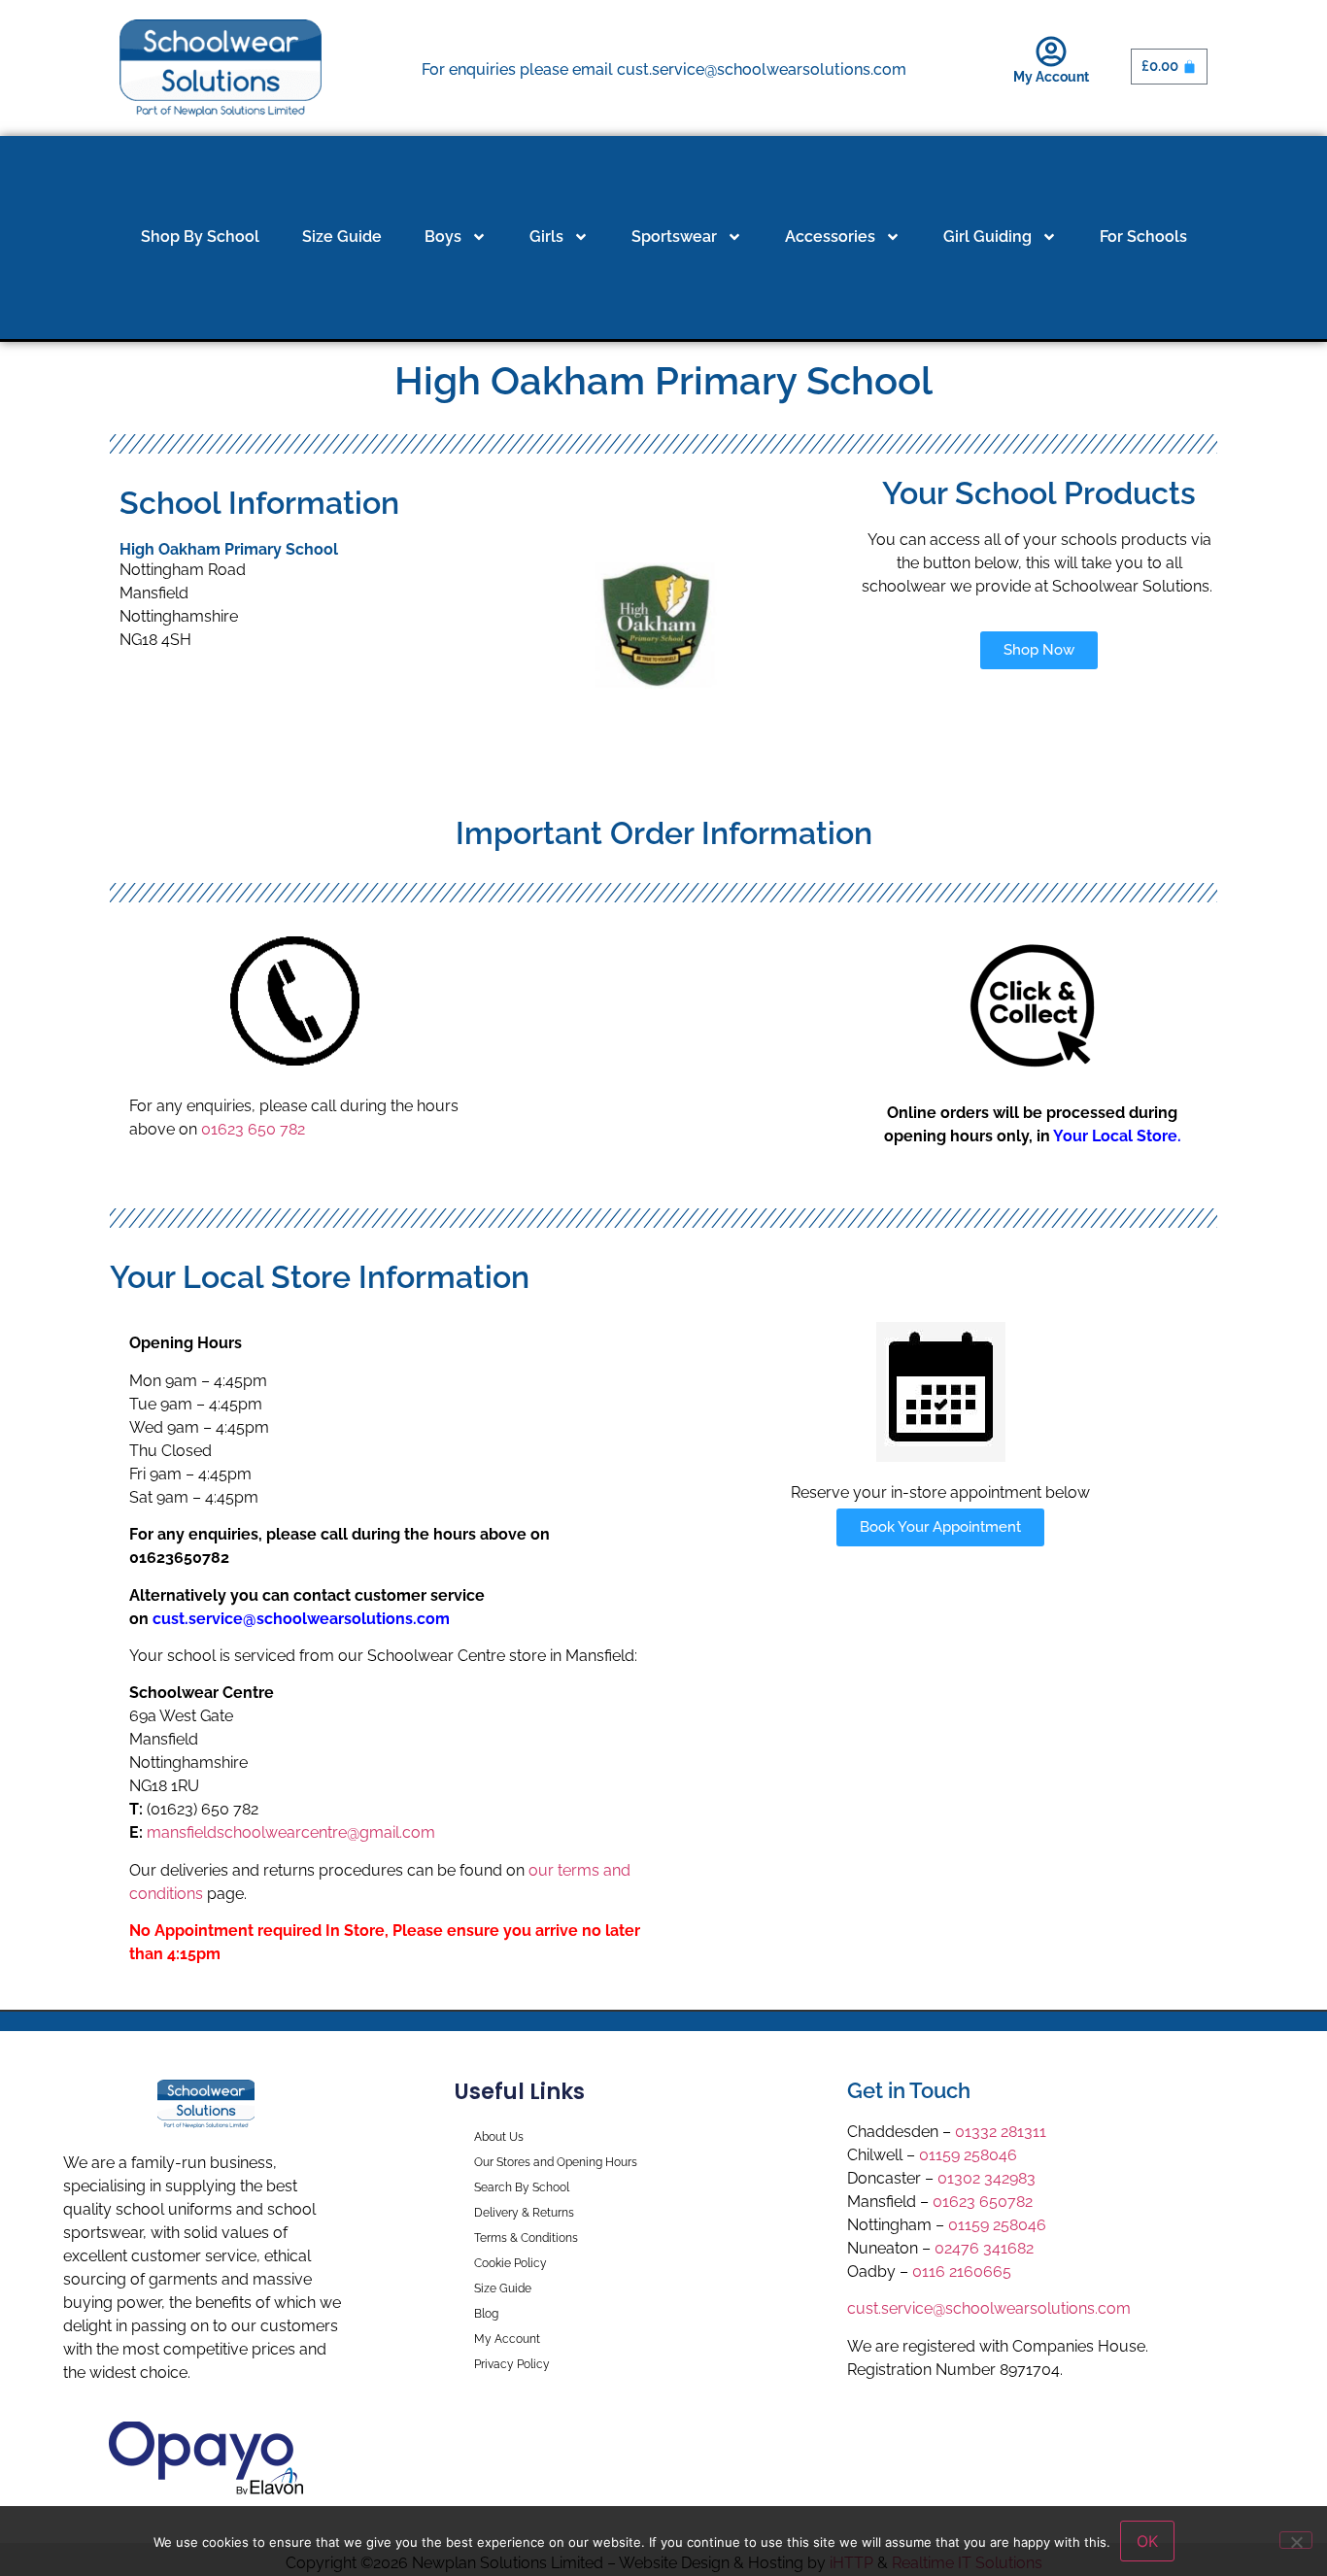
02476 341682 (984, 2248)
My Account (1051, 77)
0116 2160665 (962, 2271)
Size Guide (342, 237)
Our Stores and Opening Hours (556, 2162)
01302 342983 (987, 2178)
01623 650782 (983, 2202)
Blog (486, 2314)
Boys (443, 237)
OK (1147, 2541)
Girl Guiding (987, 237)
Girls (546, 237)
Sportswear (674, 237)
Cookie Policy (510, 2263)
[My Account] (1051, 51)
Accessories (830, 237)
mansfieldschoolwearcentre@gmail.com (291, 1832)
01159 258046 (968, 2155)
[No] (1296, 2540)
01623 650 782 (253, 1129)
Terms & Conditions (526, 2238)
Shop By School (200, 237)
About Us (499, 2137)
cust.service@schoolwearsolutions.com (989, 2308)
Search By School (522, 2187)
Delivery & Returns (524, 2213)
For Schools (1143, 237)
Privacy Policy (512, 2364)
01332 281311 (1001, 2132)
